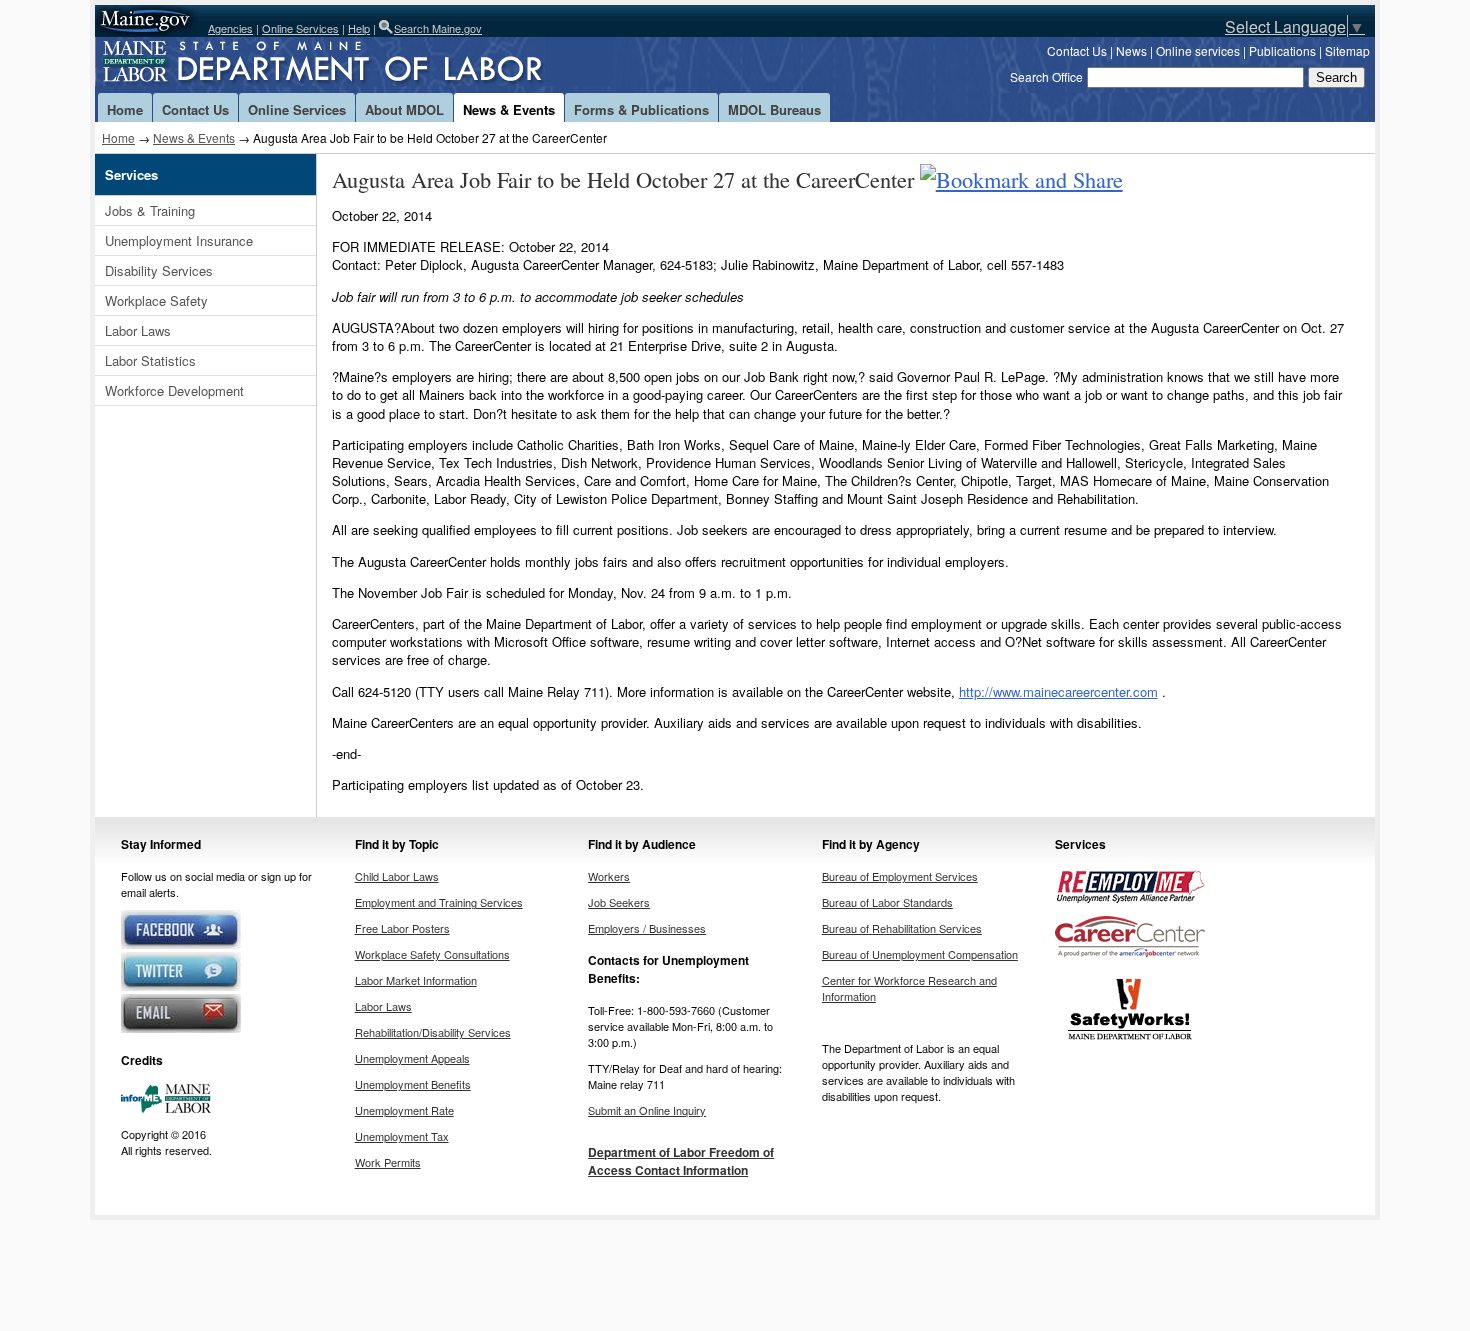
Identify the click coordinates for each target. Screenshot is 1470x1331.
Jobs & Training (150, 210)
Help (359, 28)
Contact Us (1077, 50)
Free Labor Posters (402, 928)
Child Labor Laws (397, 876)
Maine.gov (146, 21)
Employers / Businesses (647, 928)
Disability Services (159, 270)
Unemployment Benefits (413, 1084)
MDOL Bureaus (774, 109)
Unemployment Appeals (412, 1058)
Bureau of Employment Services (900, 876)
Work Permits (388, 1162)
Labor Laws (138, 330)
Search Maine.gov (438, 28)
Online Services (300, 28)
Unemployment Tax (402, 1136)
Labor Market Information (416, 980)
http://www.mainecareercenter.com (1058, 691)
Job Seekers (619, 902)
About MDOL (404, 109)
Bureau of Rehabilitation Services (902, 928)
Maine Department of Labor (355, 65)
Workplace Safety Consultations (432, 954)
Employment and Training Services (439, 902)
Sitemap (1347, 50)
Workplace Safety (156, 300)
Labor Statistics (150, 360)
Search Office (1046, 76)
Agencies (230, 28)
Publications (1282, 50)
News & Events (509, 109)
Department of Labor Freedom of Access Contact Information (681, 1161)
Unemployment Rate (404, 1110)
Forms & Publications (641, 109)
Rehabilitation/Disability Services (433, 1032)
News (1131, 50)
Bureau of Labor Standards (887, 902)
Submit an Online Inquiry (647, 1110)
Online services (1198, 50)
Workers (609, 876)
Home (125, 109)
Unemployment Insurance (179, 240)
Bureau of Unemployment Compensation (920, 954)
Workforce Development (174, 390)
